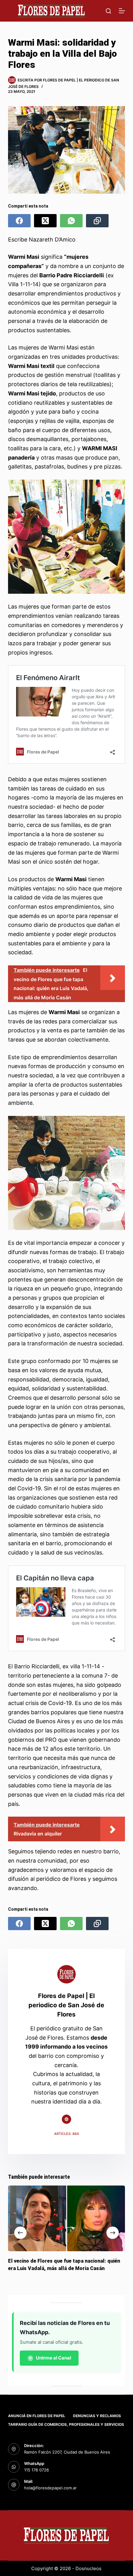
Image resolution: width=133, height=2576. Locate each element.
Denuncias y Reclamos (97, 2416)
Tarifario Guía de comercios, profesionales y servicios (66, 2424)
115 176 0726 (36, 2470)
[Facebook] (19, 221)
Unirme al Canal (54, 2358)
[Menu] (122, 11)
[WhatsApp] (71, 221)
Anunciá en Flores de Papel (37, 2416)
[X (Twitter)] (45, 221)
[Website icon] (66, 2119)
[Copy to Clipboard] (97, 221)
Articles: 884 (66, 2134)
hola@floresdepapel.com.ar (50, 2488)
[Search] (108, 11)
